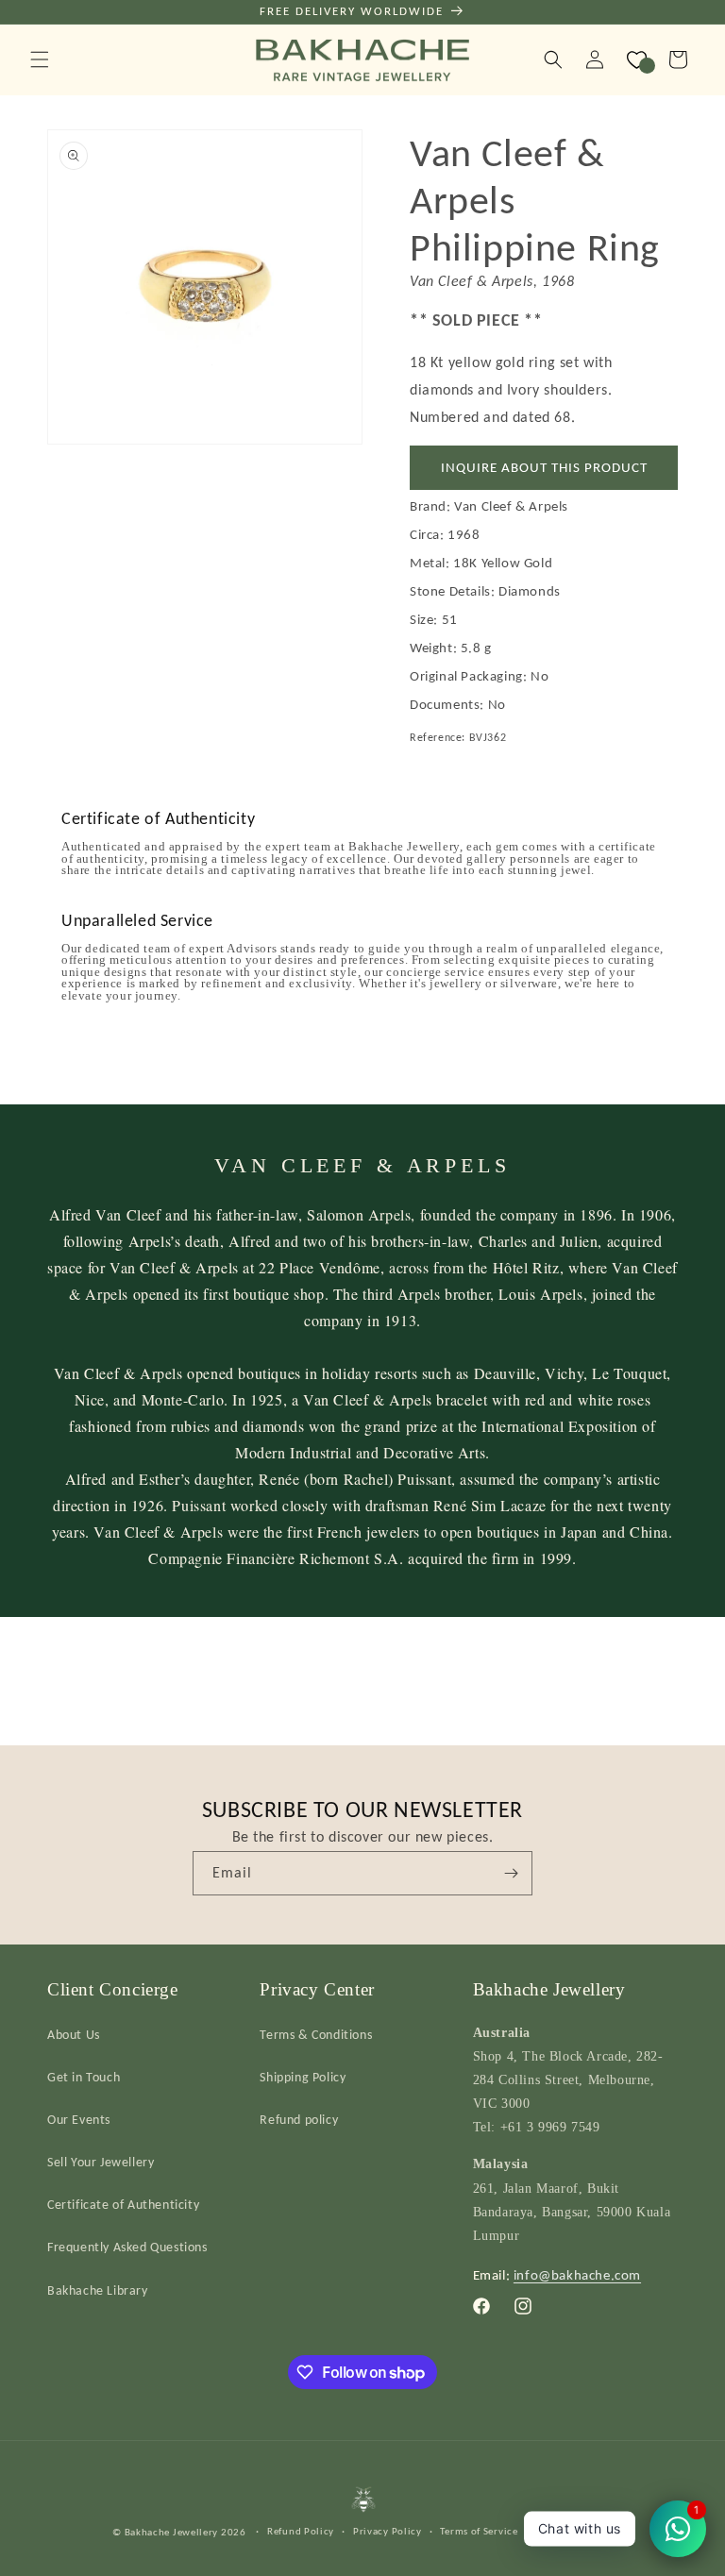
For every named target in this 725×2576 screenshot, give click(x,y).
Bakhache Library (98, 2290)
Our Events (79, 2120)
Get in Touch (84, 2077)
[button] (40, 59)
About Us (74, 2035)
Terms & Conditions (316, 2035)
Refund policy (299, 2120)
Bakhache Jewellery (172, 2532)
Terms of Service (479, 2531)
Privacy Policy (388, 2531)
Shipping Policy (303, 2077)
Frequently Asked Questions (127, 2247)
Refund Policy (301, 2531)
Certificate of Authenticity (123, 2205)
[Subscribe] (511, 1873)
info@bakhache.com (577, 2275)
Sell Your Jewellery (101, 2162)
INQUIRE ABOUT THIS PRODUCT (544, 467)
